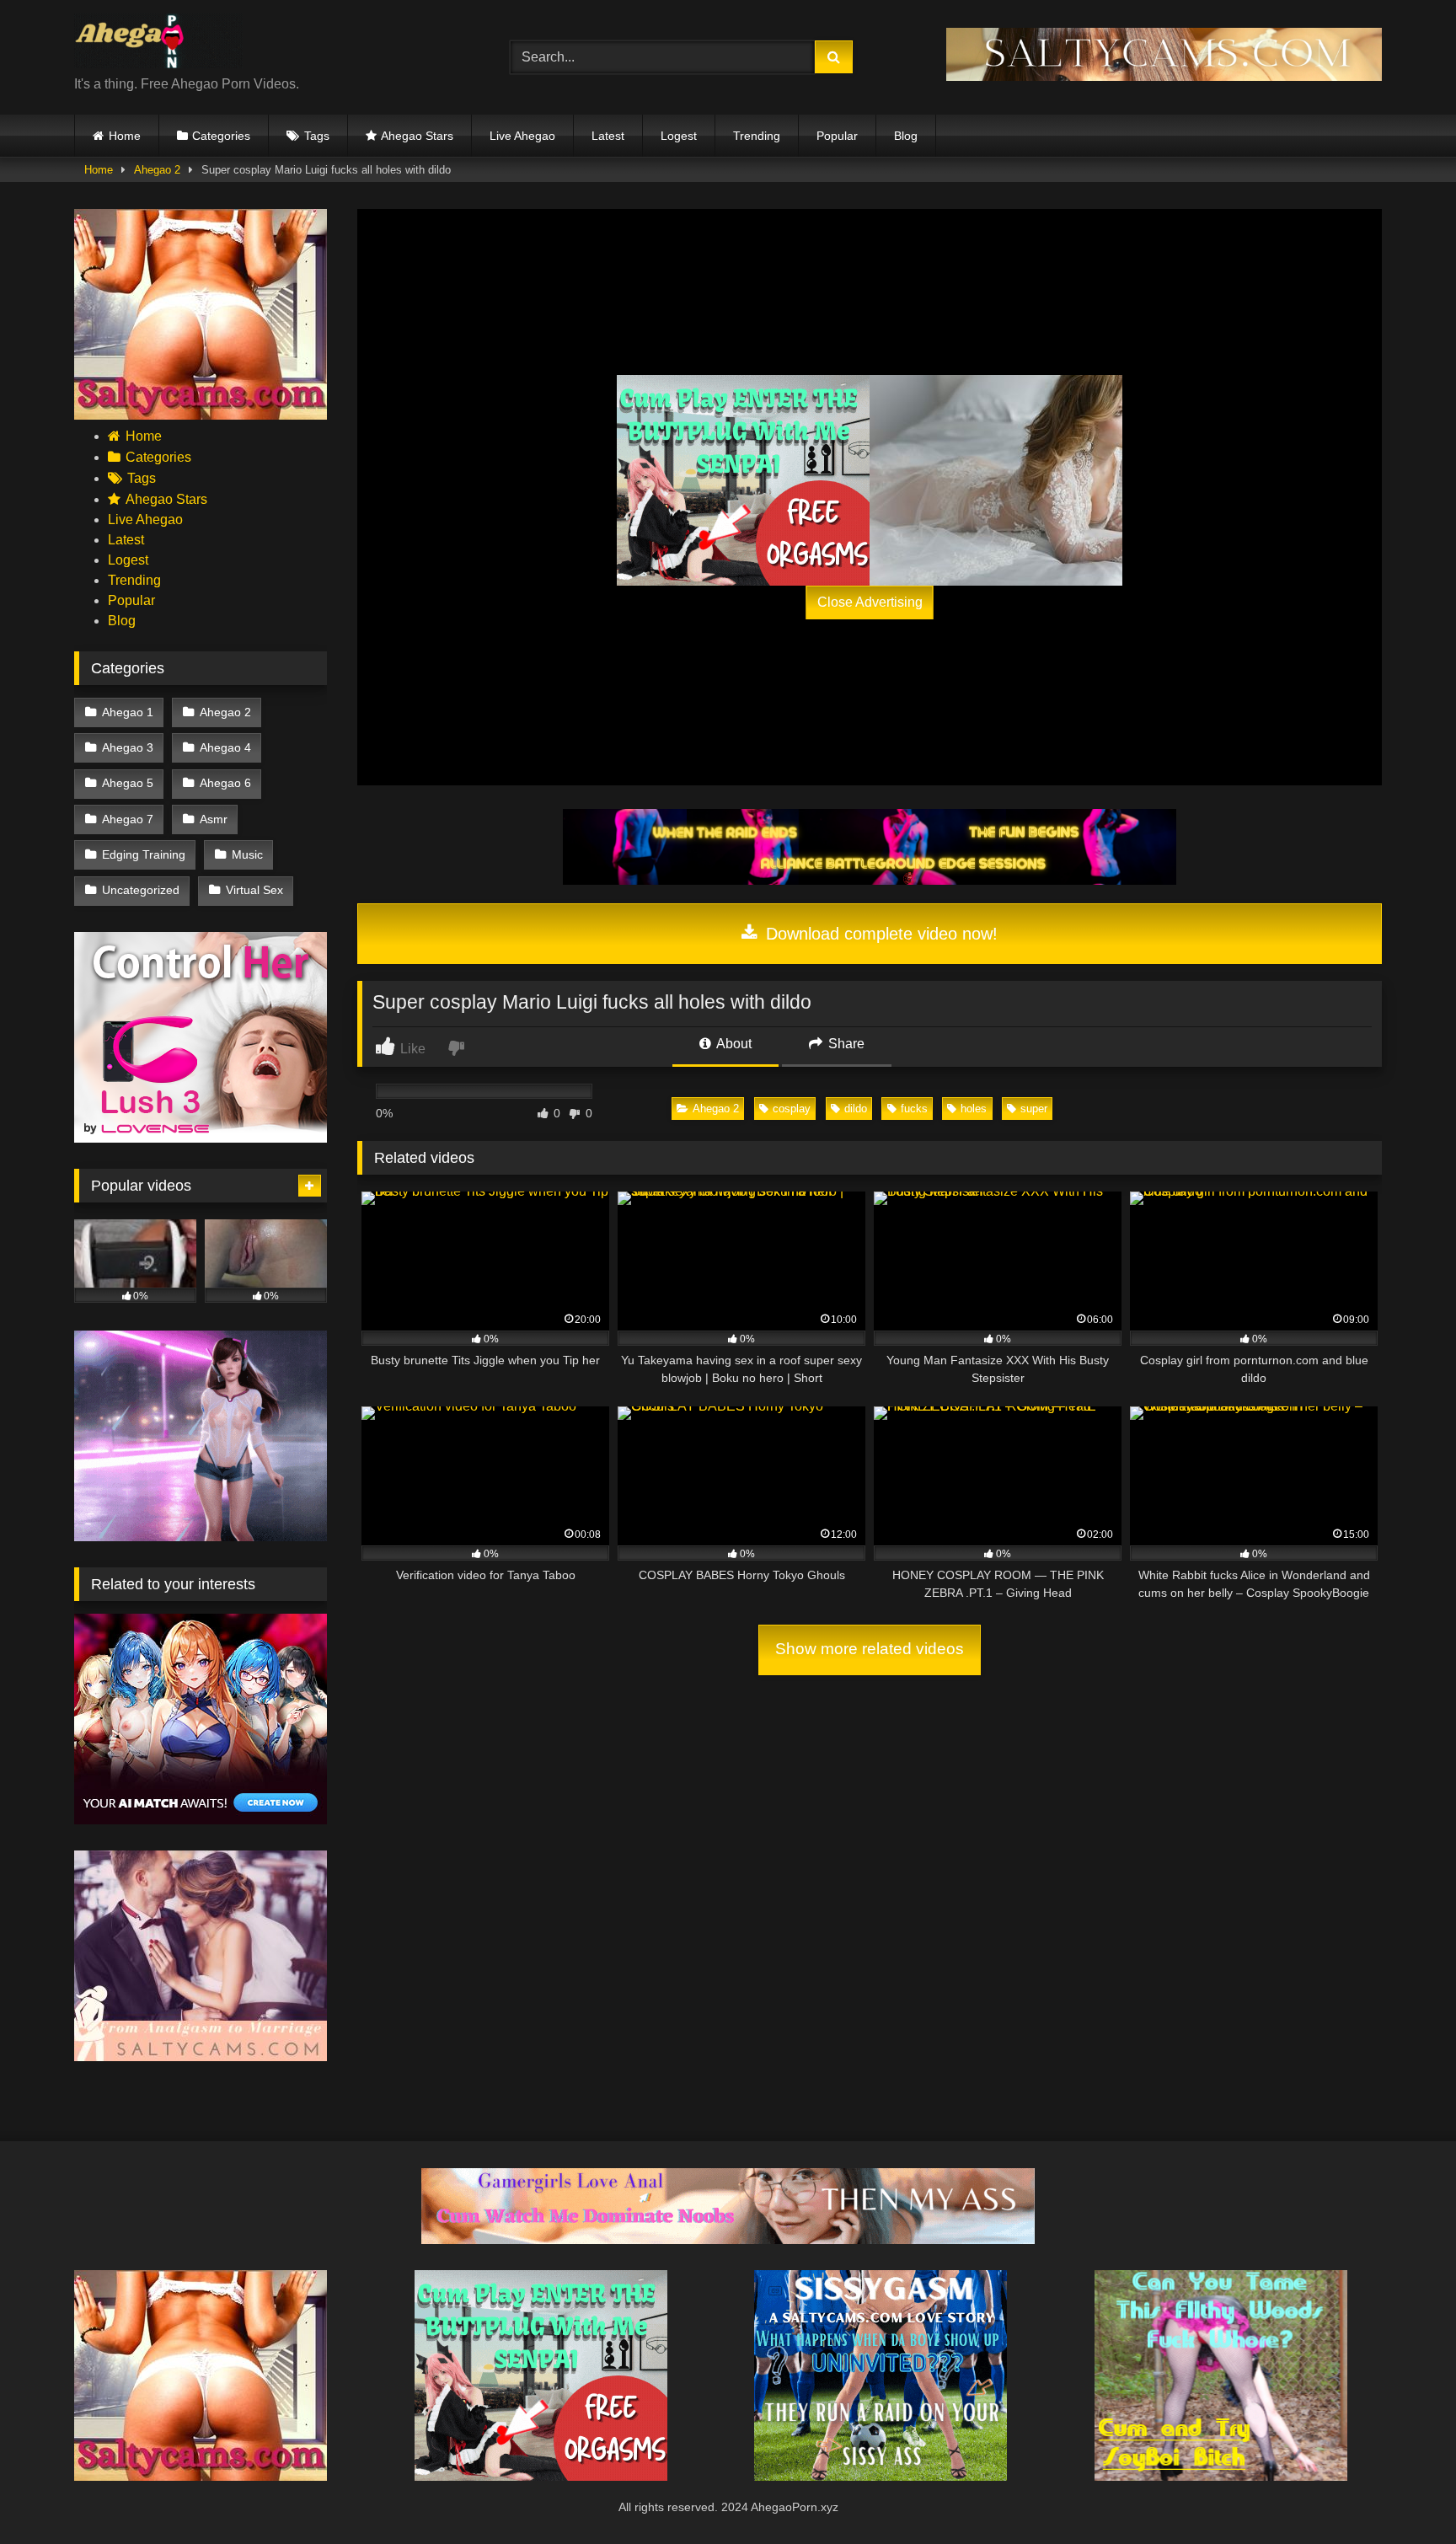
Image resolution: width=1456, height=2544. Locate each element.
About (733, 1044)
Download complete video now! (879, 934)
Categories (221, 136)
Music (247, 854)
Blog (906, 136)
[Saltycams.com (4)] (201, 415)
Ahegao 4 (225, 747)
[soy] (1221, 2476)
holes (974, 1109)
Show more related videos (870, 1649)
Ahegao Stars (417, 136)
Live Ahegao (522, 136)
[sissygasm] (881, 2476)
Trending (757, 136)
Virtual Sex (254, 890)
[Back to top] (1404, 2494)
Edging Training (144, 854)
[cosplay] (743, 480)
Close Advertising (870, 602)
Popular (837, 136)
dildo (856, 1109)
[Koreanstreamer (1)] (996, 480)
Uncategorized (141, 890)
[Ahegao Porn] (158, 44)
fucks (914, 1109)
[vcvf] (201, 1138)
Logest (679, 136)
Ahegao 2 (157, 170)
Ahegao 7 (128, 819)
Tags (317, 136)
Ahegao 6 (225, 783)
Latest (608, 136)
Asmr (214, 819)
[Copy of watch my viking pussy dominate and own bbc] (870, 880)
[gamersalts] (728, 2239)
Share (845, 1044)
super (1034, 1109)
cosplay (792, 1109)
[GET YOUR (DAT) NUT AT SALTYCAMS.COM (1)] (1164, 76)
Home (125, 136)
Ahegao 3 (128, 747)
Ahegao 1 (128, 712)
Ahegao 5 (128, 783)
